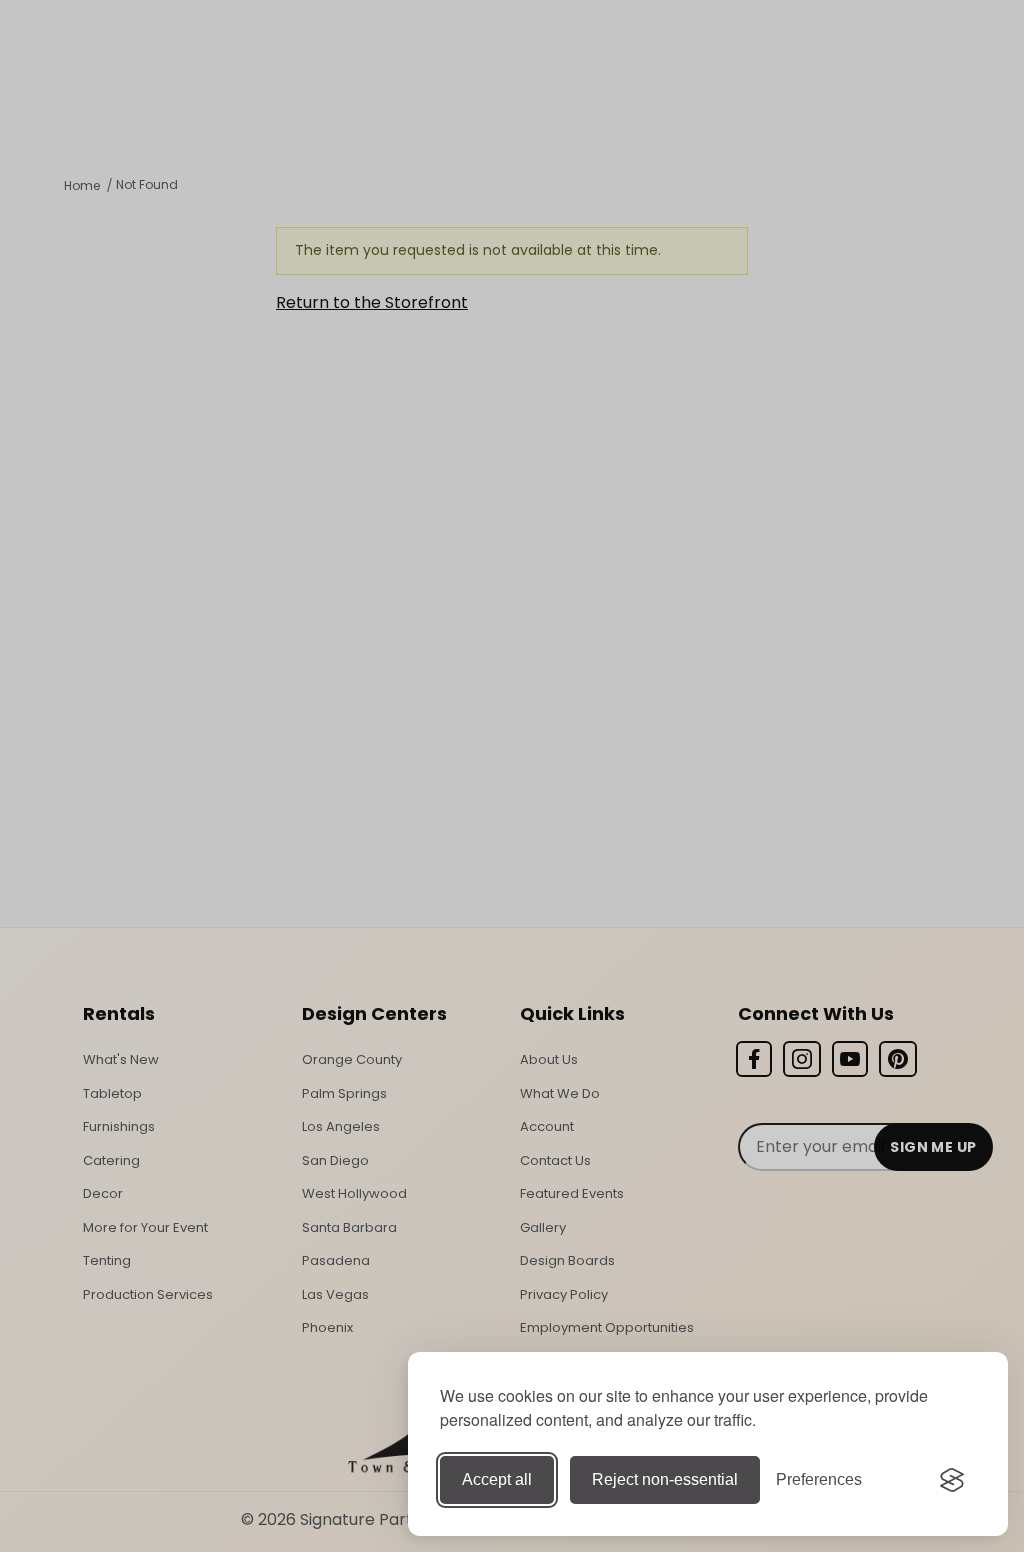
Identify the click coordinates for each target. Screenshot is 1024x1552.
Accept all (497, 1479)
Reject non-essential (665, 1479)
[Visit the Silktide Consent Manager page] (952, 1480)
